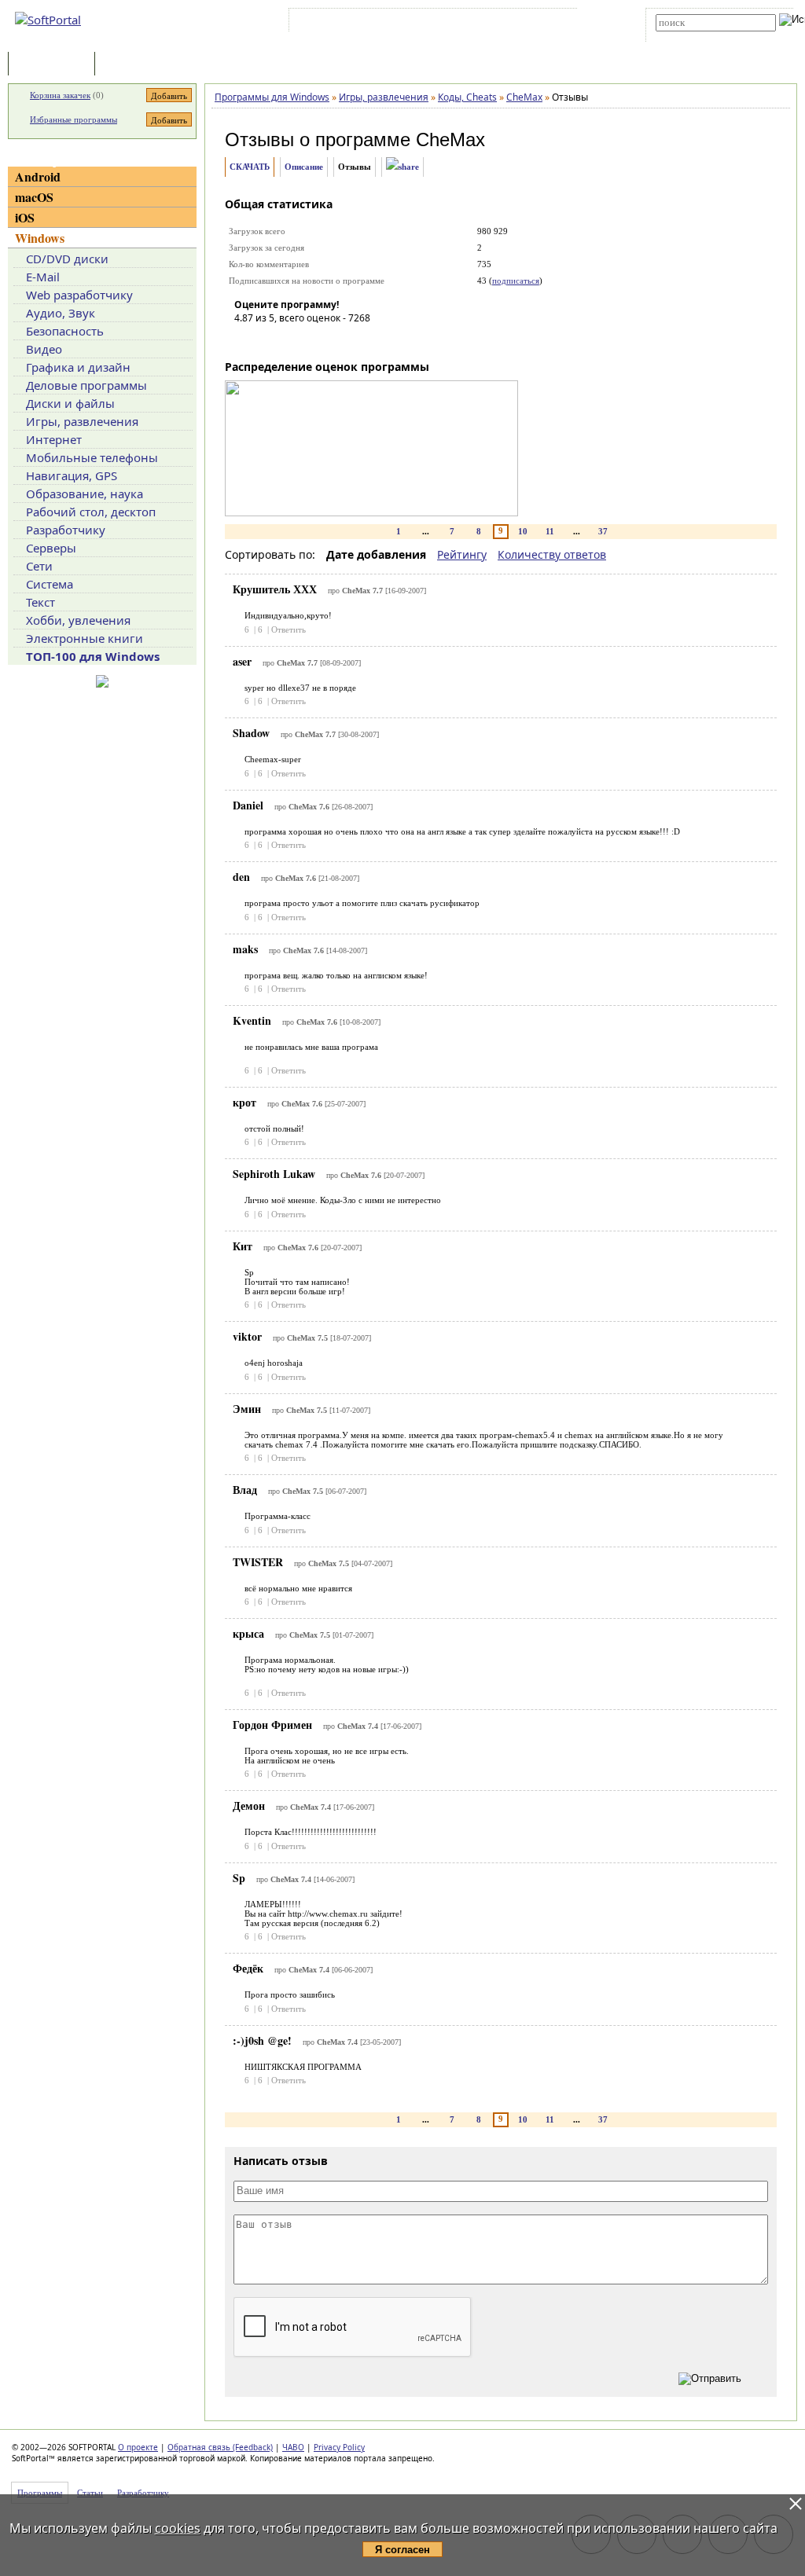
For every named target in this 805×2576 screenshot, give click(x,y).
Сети (39, 566)
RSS (558, 23)
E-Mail (43, 277)
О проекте (138, 2447)
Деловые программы (86, 385)
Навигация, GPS (72, 475)
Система (50, 584)
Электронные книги (85, 638)
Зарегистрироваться (429, 23)
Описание (304, 167)
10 (523, 531)
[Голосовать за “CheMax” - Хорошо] (317, 340)
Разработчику (66, 530)
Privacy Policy (339, 2447)
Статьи (133, 65)
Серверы (51, 548)
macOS (34, 197)
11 (550, 531)
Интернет (54, 439)
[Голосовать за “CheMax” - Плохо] (270, 340)
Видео (44, 349)
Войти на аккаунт (340, 23)
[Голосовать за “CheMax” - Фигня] (246, 340)
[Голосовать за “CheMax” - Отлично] (340, 340)
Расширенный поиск (699, 37)
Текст (40, 602)
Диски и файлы (70, 403)
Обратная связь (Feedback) (220, 2447)
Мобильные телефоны (92, 457)
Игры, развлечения (82, 421)
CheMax (450, 139)
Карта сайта (510, 23)
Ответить (289, 629)
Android (38, 176)
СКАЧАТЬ (250, 167)
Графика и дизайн (78, 367)
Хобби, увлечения (78, 620)
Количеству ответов (552, 554)
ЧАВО (293, 2447)
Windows (40, 238)
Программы (55, 65)
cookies (178, 2528)
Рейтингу (462, 554)
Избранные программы (74, 119)
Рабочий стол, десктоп (91, 512)
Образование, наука (85, 494)
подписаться (516, 281)
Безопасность (65, 331)
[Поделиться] (402, 167)
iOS (25, 217)
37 (603, 531)
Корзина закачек (60, 95)
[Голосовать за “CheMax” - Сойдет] (293, 340)
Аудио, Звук (61, 313)
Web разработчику (79, 295)
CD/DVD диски (67, 259)
